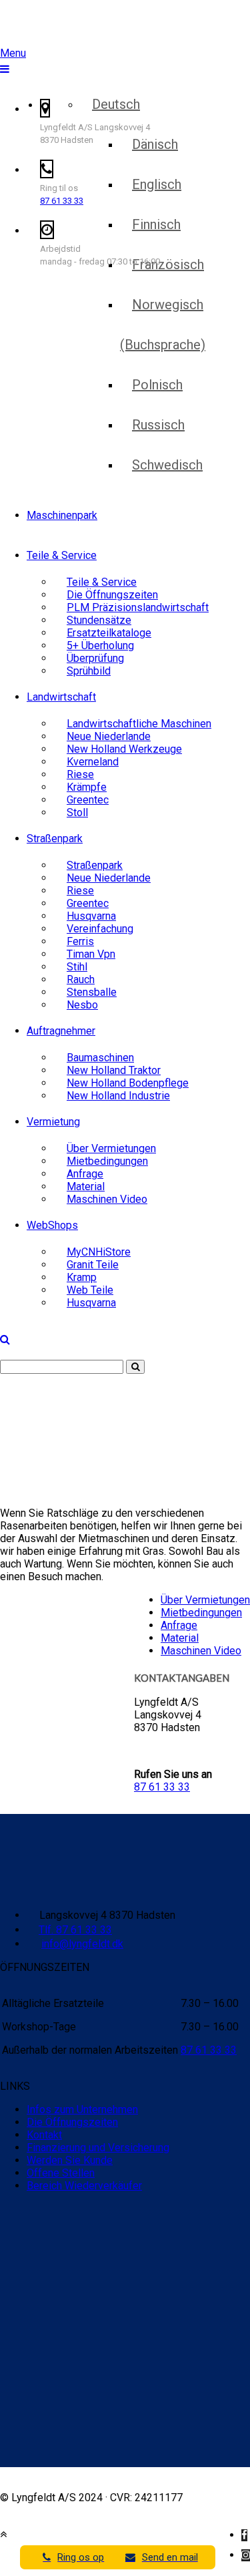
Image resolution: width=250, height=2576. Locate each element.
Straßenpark (55, 839)
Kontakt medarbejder (194, 64)
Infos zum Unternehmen (82, 2109)
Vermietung (53, 1122)
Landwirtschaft (61, 697)
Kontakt (44, 2135)
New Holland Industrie (118, 1096)
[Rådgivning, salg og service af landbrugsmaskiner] (85, 26)
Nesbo (82, 1005)
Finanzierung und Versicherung (98, 2148)
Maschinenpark (62, 515)
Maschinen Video (107, 1199)
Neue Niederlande (109, 878)
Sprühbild (89, 671)
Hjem (12, 1435)
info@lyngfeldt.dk (82, 1944)
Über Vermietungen (205, 1600)
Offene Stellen (61, 2173)
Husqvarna (91, 1303)
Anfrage (179, 1625)
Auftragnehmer (61, 1031)
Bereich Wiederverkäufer (84, 2186)
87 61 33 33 (62, 201)
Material (180, 1638)
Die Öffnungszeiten (72, 2122)
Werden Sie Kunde (70, 2160)
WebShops (52, 1225)
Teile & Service (62, 555)
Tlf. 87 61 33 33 (75, 1930)
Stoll (77, 812)
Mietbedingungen (201, 1613)
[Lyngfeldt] (77, 59)
